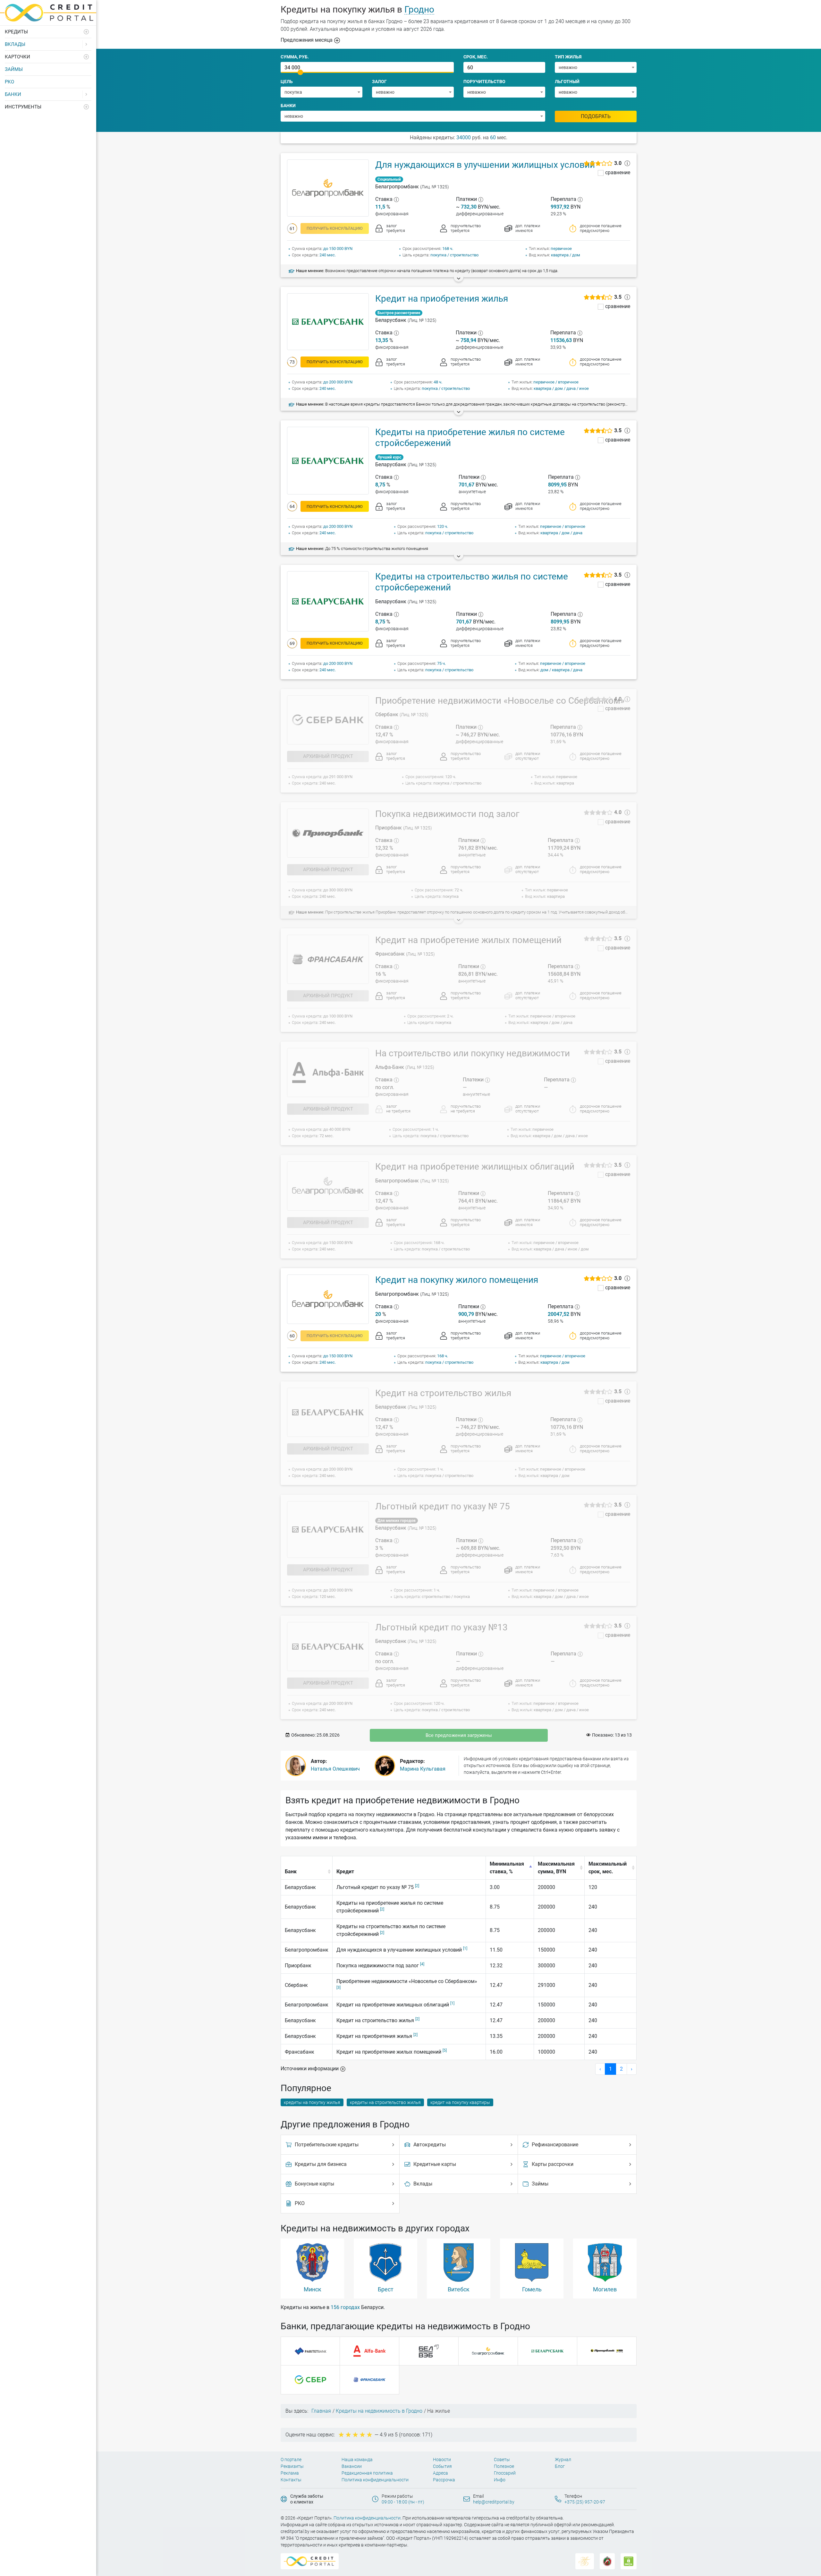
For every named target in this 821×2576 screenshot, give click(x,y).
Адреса (440, 2473)
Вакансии (352, 2466)
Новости (442, 2460)
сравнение (618, 173)
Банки (13, 94)
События (442, 2466)
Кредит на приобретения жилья (442, 299)
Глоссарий (505, 2473)
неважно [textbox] (568, 67)
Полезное (504, 2466)
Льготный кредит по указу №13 (441, 1627)
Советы (502, 2460)
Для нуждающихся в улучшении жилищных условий (485, 165)
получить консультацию (335, 228)
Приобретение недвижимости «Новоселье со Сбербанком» (500, 701)
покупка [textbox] (293, 92)
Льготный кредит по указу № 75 (443, 1506)
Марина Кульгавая (423, 1769)
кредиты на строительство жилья (385, 2102)
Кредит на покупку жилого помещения (457, 1280)
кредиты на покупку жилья (312, 2102)
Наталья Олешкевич (335, 1769)
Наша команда (357, 2460)
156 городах (345, 2307)
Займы (14, 69)
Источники (310, 2069)
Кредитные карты (435, 2164)
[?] (396, 199)
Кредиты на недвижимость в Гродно (379, 2411)
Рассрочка (444, 2480)
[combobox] (596, 67)
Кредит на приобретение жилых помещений (468, 940)
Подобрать (596, 116)
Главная (321, 2411)
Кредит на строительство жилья (443, 1393)
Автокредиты (430, 2145)
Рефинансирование (555, 2145)
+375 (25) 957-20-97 (585, 2502)
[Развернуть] (87, 32)
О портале (291, 2460)
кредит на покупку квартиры (460, 2102)
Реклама (290, 2473)
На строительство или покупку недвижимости (473, 1053)
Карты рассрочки (553, 2164)
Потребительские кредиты (327, 2145)
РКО (9, 82)
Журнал (563, 2460)
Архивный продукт (328, 756)
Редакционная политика (367, 2473)
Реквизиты (292, 2466)
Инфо (500, 2480)
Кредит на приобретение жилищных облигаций (475, 1167)
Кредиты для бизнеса (321, 2164)
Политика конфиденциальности (375, 2480)
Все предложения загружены (459, 1735)
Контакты (291, 2480)
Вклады (15, 44)
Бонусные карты (314, 2184)
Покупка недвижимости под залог (447, 814)
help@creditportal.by (494, 2502)
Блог (560, 2466)
